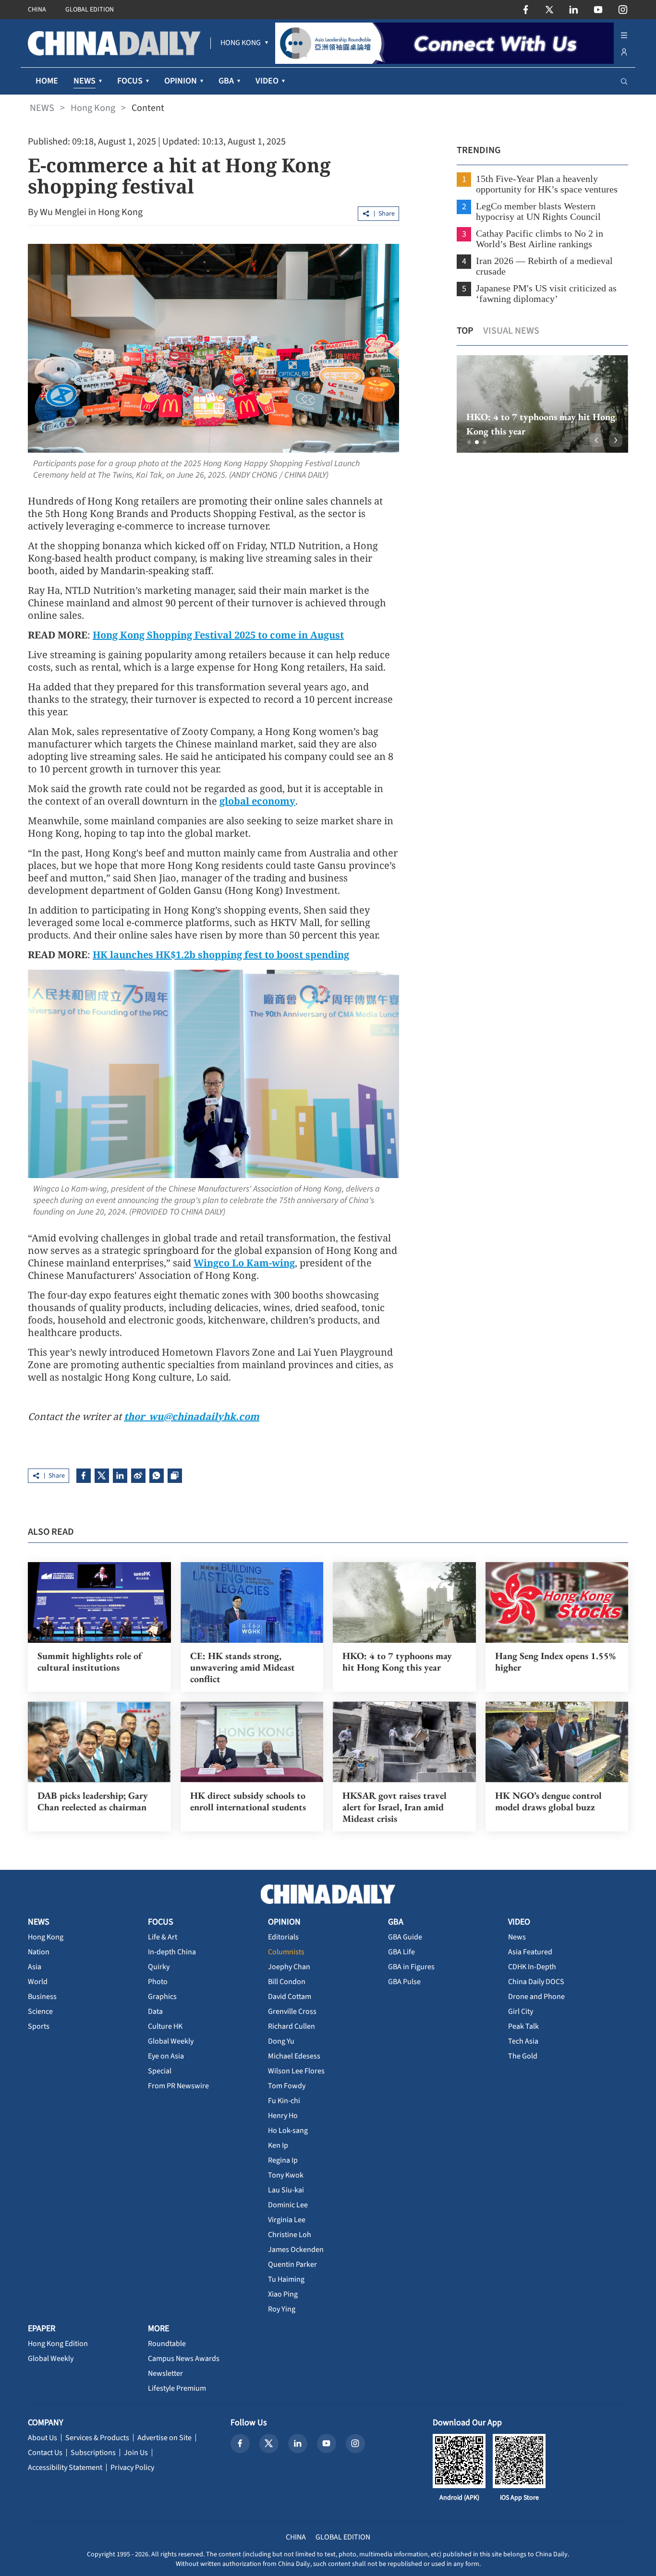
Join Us (136, 2453)
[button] (469, 442)
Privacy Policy (132, 2468)
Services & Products (97, 2438)
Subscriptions (93, 2453)
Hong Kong (93, 108)
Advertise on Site (164, 2438)
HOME (47, 81)
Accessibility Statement (65, 2468)
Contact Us (45, 2453)
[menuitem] (241, 43)
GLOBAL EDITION (90, 10)
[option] (542, 404)
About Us (43, 2438)
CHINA (37, 10)
